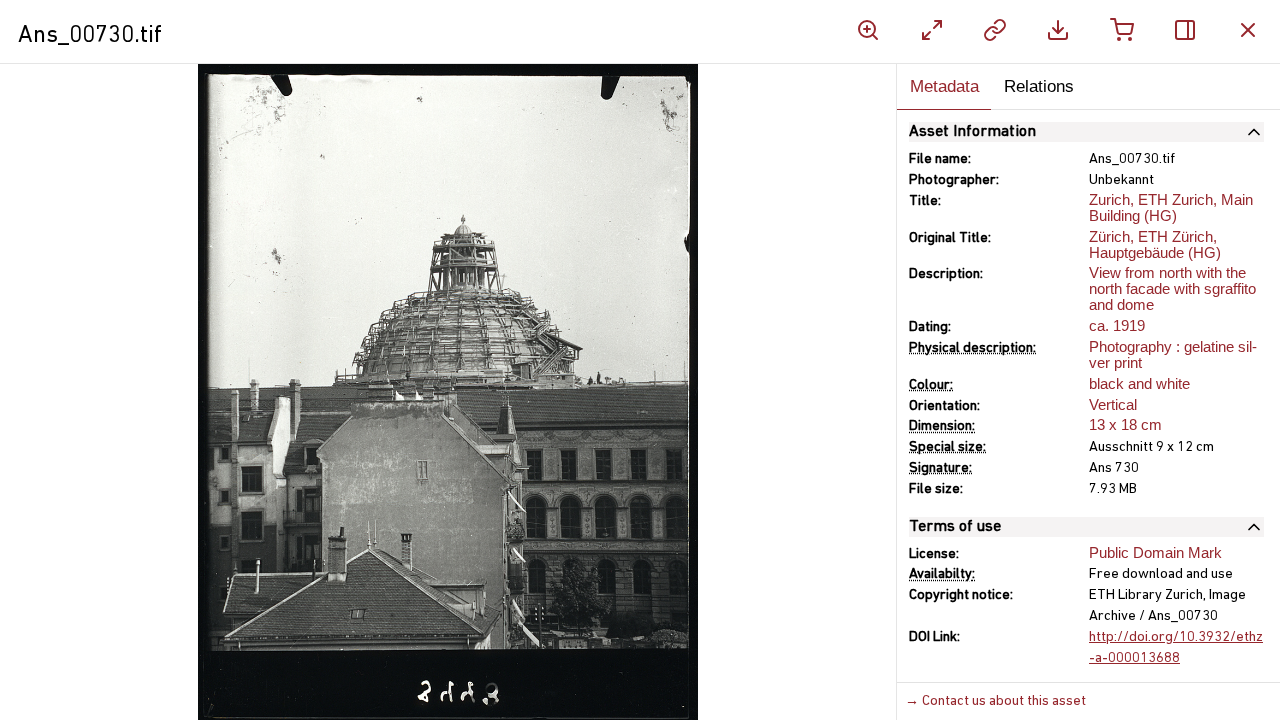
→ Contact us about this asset (995, 701)
